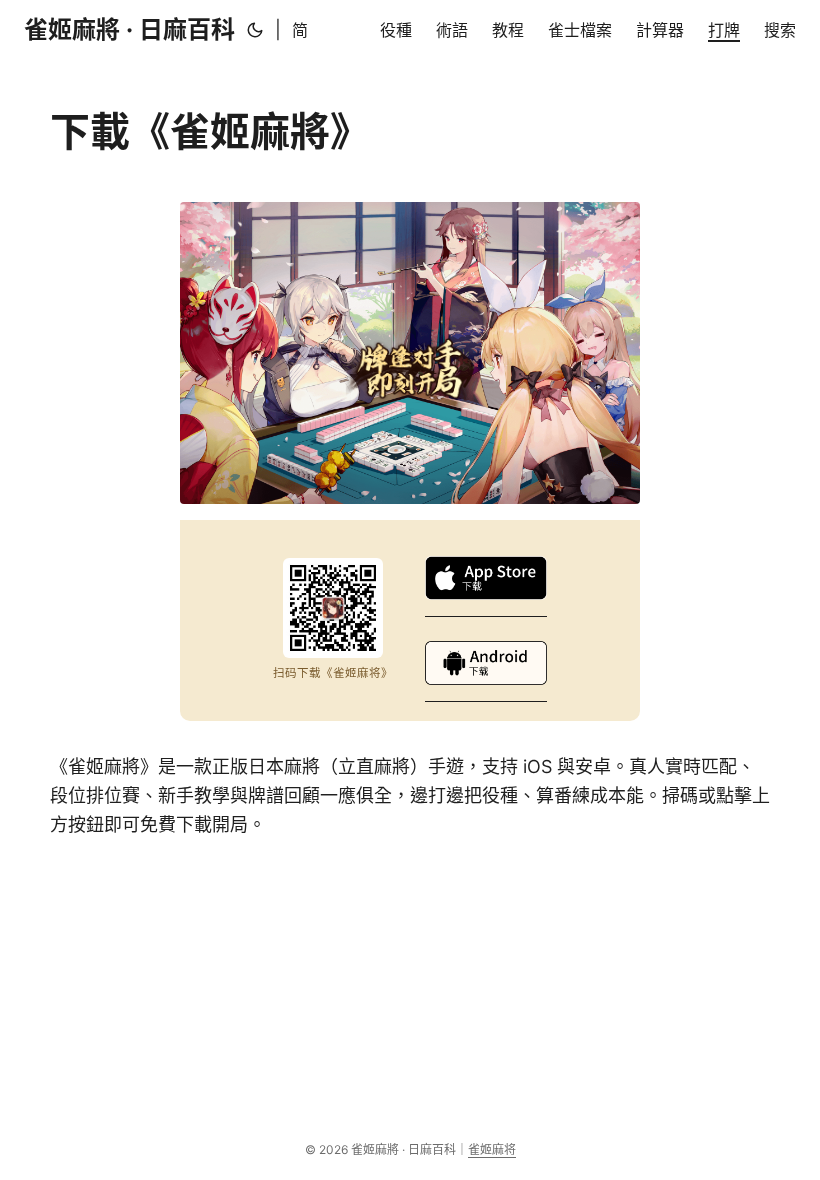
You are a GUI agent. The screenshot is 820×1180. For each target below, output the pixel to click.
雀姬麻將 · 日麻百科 (129, 29)
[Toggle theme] (255, 30)
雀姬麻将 (492, 1149)
